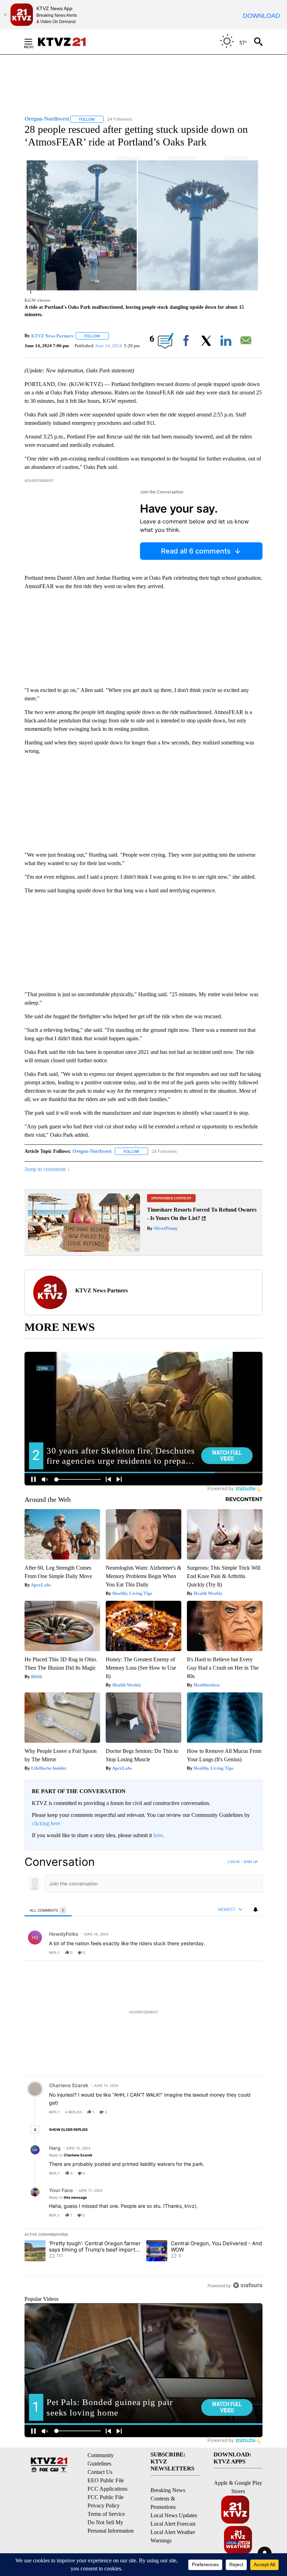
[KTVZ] (66, 42)
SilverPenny (165, 1228)
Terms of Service (106, 2514)
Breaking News (168, 2490)
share (235, 1953)
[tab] (48, 1910)
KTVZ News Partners (52, 336)
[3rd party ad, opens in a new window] (84, 1250)
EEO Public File (106, 2480)
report (251, 1953)
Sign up (251, 1862)
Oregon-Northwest (92, 1151)
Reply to (71, 2155)
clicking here (46, 1823)
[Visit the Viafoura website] (248, 2285)
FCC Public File (106, 2497)
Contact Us (100, 2472)
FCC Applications (107, 2489)
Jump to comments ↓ (47, 1169)
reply (54, 1953)
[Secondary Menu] (34, 42)
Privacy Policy (104, 2506)
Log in (234, 1862)
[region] (143, 2073)
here (158, 1835)
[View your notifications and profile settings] (255, 1910)
